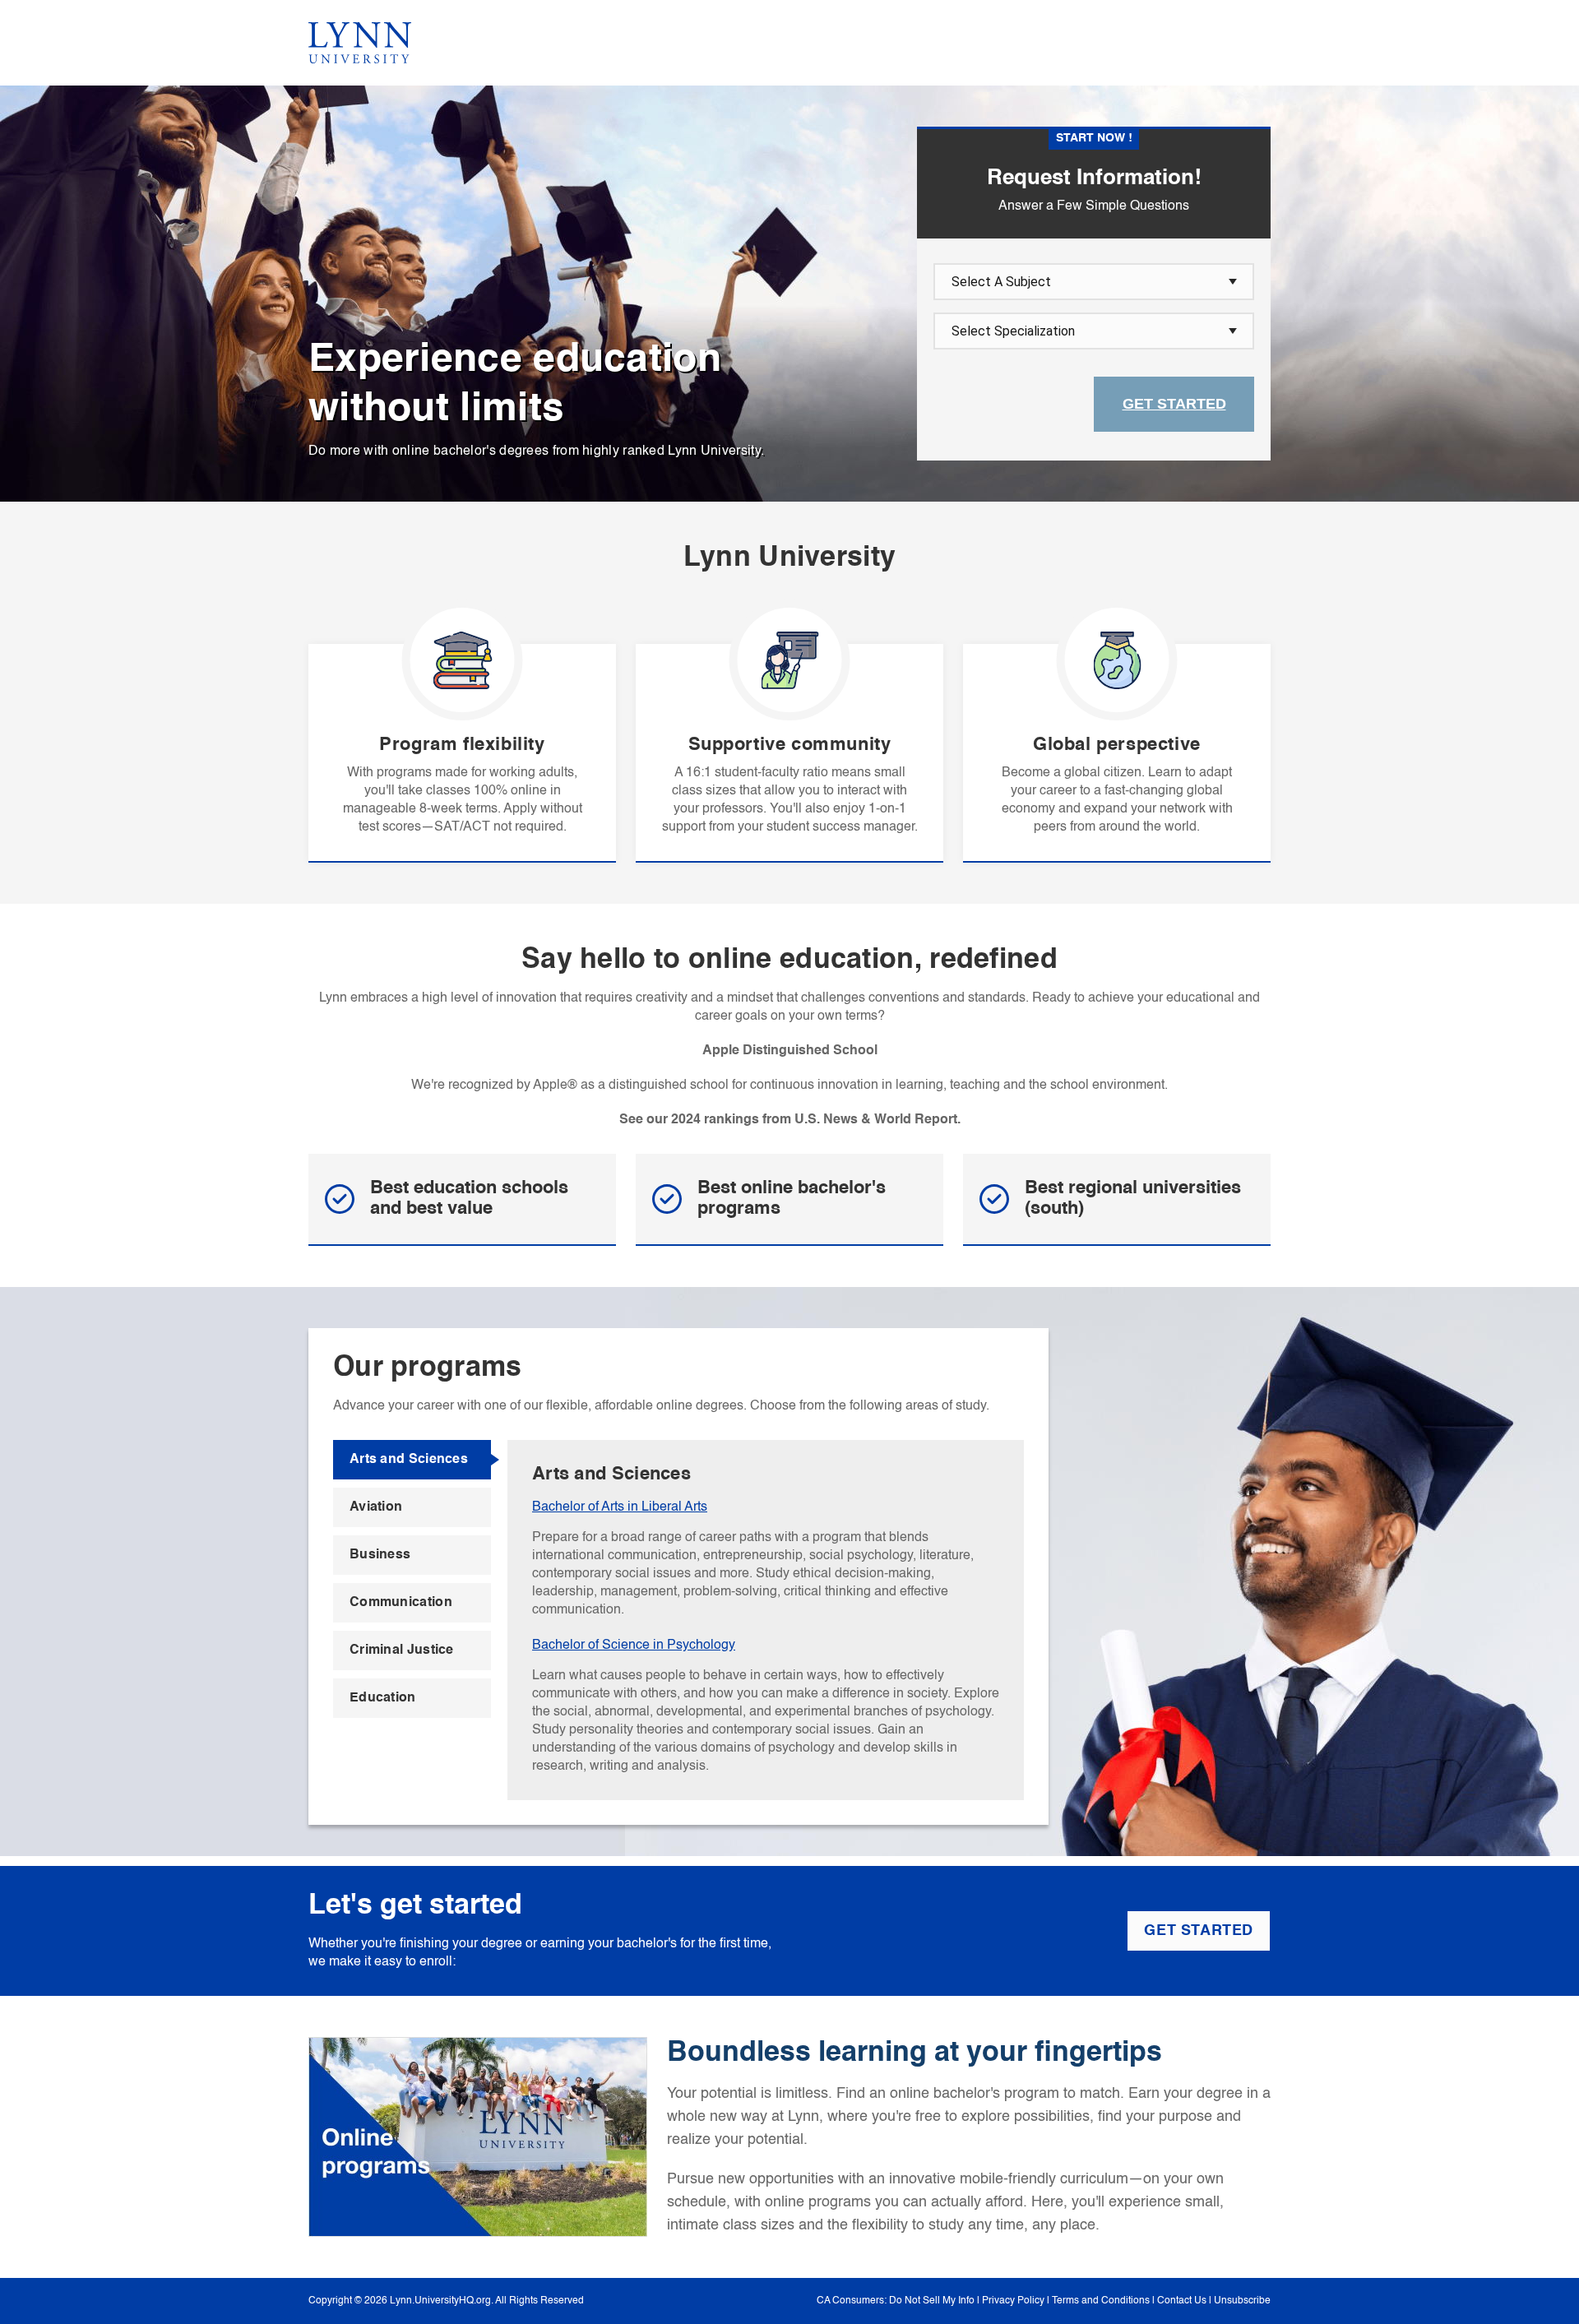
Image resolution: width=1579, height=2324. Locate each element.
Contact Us (1182, 2301)
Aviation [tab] (376, 1507)
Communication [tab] (401, 1603)
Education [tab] (383, 1698)
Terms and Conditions (1101, 2301)
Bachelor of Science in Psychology (634, 1646)
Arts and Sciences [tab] (409, 1460)
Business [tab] (380, 1555)
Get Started (1174, 404)
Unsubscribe (1242, 2301)
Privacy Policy (1013, 2301)
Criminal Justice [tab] (402, 1650)
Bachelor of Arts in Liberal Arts (620, 1507)
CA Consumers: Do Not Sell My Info (896, 2301)
